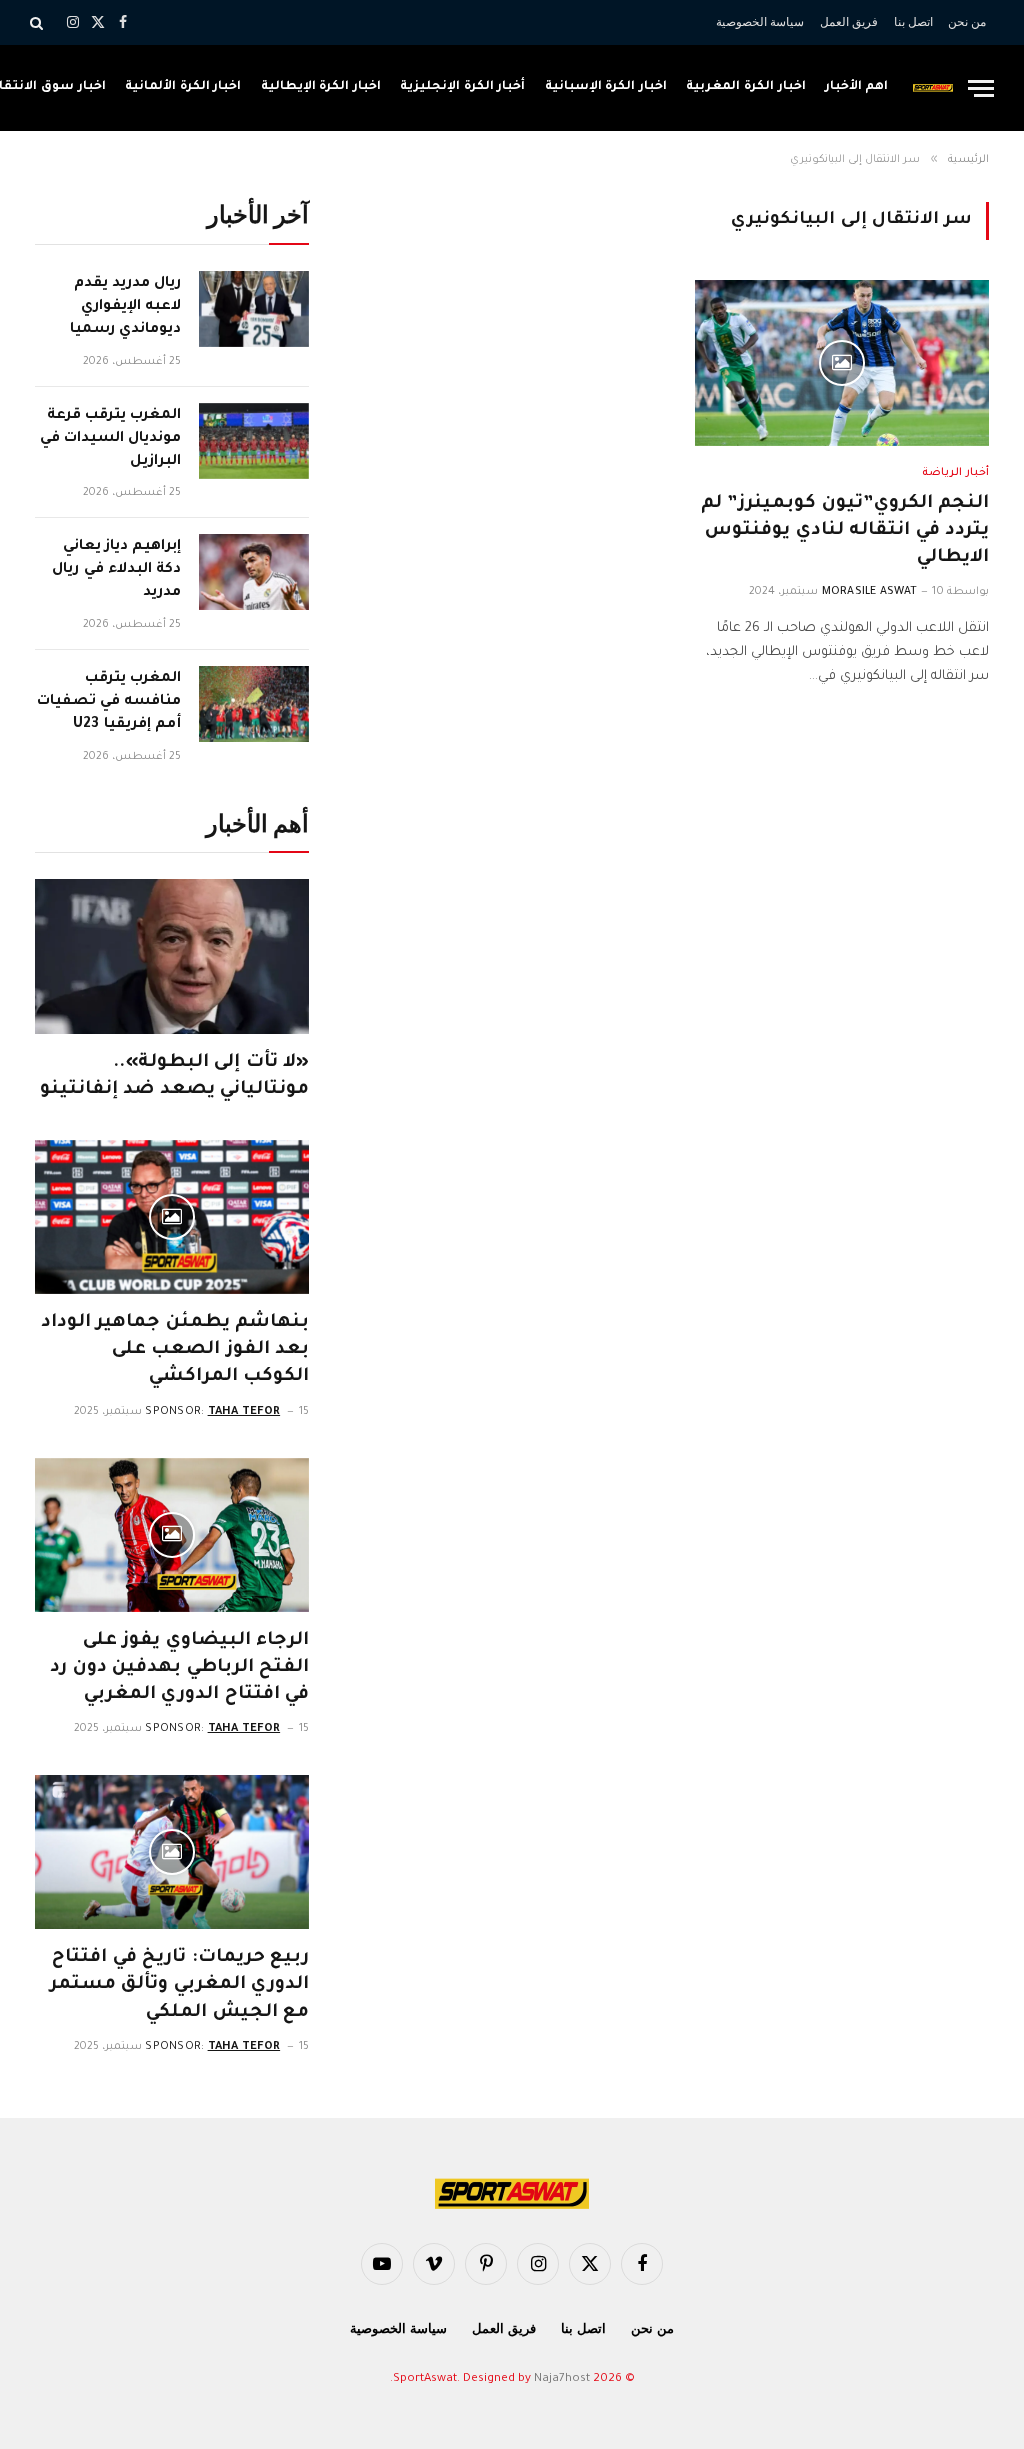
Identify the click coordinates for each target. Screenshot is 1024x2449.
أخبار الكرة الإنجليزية (462, 87)
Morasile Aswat (869, 592)
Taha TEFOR (244, 1412)
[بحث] (38, 22)
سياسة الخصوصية (760, 22)
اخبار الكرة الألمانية (183, 87)
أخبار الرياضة (955, 473)
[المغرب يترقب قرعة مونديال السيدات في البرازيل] (254, 441)
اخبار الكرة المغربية (745, 87)
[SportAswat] (933, 88)
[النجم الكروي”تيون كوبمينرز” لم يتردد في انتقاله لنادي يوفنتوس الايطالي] (842, 362)
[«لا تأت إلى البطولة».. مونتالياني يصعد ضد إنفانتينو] (172, 956)
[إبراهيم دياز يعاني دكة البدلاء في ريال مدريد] (254, 572)
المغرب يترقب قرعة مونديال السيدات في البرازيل (110, 439)
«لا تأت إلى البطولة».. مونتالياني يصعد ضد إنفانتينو (174, 1076)
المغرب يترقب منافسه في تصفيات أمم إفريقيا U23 (109, 702)
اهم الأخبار (857, 87)
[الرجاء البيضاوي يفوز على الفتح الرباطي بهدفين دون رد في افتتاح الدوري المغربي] (172, 1535)
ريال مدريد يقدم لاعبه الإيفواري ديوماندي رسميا (125, 307)
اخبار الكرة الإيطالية (321, 87)
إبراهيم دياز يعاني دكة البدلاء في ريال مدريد (116, 570)
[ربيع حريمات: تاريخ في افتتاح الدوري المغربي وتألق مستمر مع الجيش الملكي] (172, 1852)
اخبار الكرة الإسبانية (606, 87)
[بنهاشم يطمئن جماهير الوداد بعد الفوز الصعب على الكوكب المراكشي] (172, 1217)
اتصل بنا (913, 22)
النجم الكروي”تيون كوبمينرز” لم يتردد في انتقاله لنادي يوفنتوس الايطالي (845, 531)
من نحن (967, 22)
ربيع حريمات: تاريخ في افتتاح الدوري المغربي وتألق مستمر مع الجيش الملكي (179, 1985)
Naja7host (562, 2379)
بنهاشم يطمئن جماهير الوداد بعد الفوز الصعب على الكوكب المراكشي (175, 1350)
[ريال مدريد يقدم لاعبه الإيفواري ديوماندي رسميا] (254, 309)
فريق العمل (849, 22)
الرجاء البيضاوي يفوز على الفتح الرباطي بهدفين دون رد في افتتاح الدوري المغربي (179, 1668)
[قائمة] (981, 88)
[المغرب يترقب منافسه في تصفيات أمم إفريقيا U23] (254, 704)
